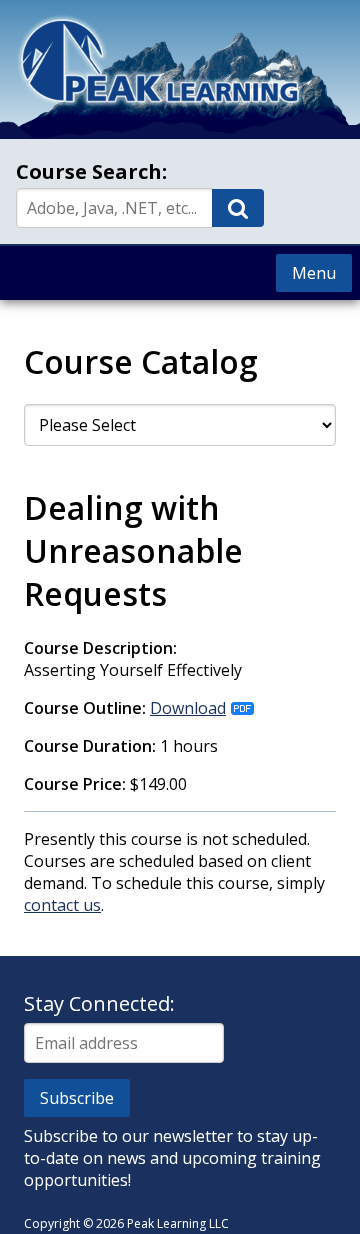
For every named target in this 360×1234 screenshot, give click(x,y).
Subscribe (77, 1098)
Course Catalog (141, 361)
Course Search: (91, 171)
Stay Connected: (99, 1003)
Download (188, 708)
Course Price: (75, 784)
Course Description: (100, 648)
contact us (62, 905)
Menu (314, 273)
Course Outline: (85, 708)
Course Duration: (90, 746)
